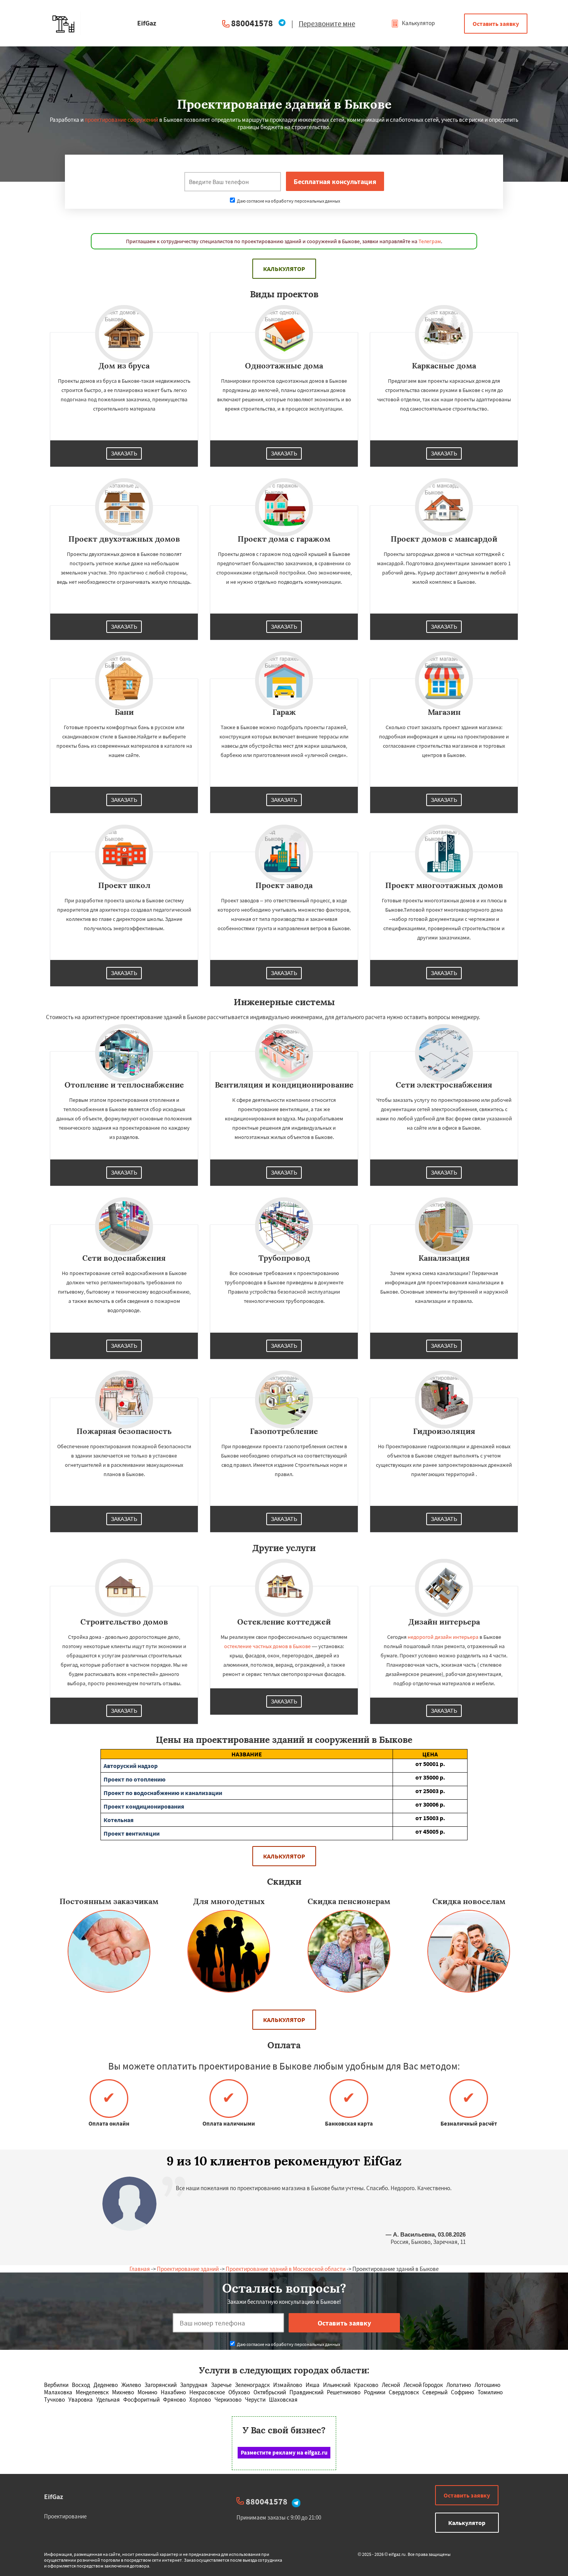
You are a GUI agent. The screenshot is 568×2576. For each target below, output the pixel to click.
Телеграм (430, 241)
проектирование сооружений (121, 120)
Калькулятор (418, 23)
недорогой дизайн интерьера (443, 1637)
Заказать (124, 453)
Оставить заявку (496, 24)
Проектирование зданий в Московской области (286, 2269)
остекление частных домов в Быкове (267, 1646)
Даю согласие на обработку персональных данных (288, 201)
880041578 (252, 23)
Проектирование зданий (188, 2269)
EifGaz (54, 2497)
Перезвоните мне (327, 24)
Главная (140, 2269)
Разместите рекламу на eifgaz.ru (284, 2452)
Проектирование (65, 2516)
